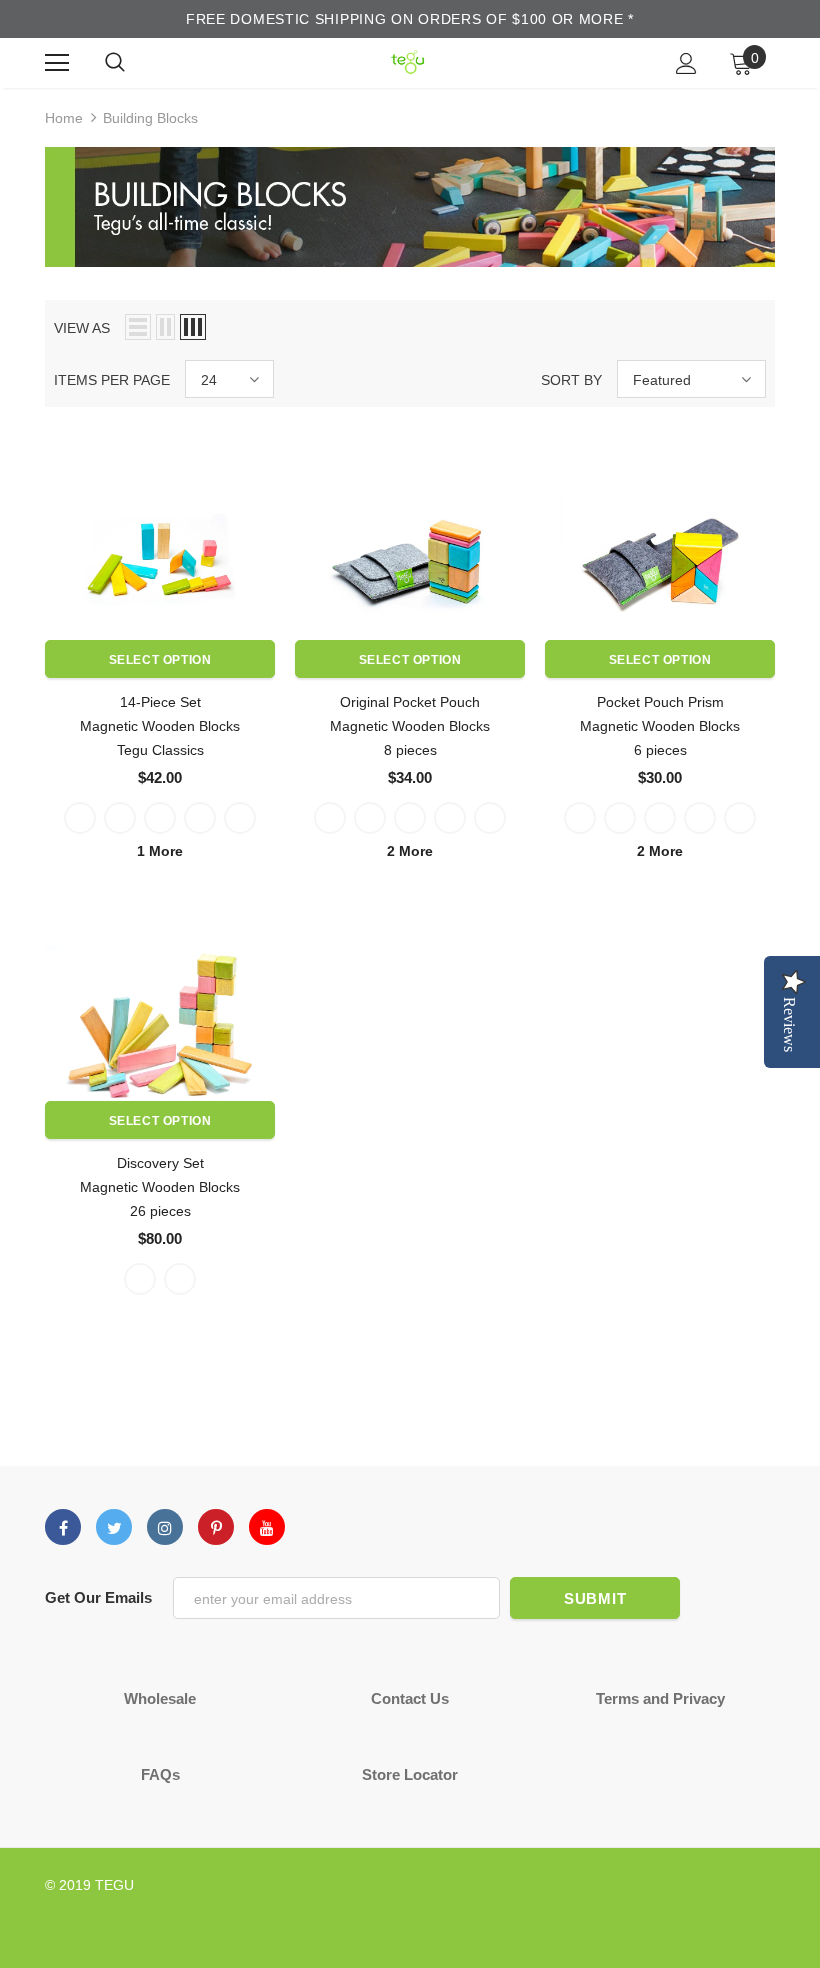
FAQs (160, 1774)
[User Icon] (686, 63)
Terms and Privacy (660, 1698)
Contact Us (410, 1698)
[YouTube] (267, 1527)
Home (64, 118)
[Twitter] (114, 1527)
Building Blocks (150, 118)
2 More (410, 851)
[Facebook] (63, 1527)
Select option (160, 660)
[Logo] (407, 62)
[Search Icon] (115, 63)
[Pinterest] (216, 1527)
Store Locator (410, 1774)
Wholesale (160, 1698)
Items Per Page (112, 380)
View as (82, 328)
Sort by (571, 380)
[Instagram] (165, 1527)
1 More (160, 851)
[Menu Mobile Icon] (57, 63)
